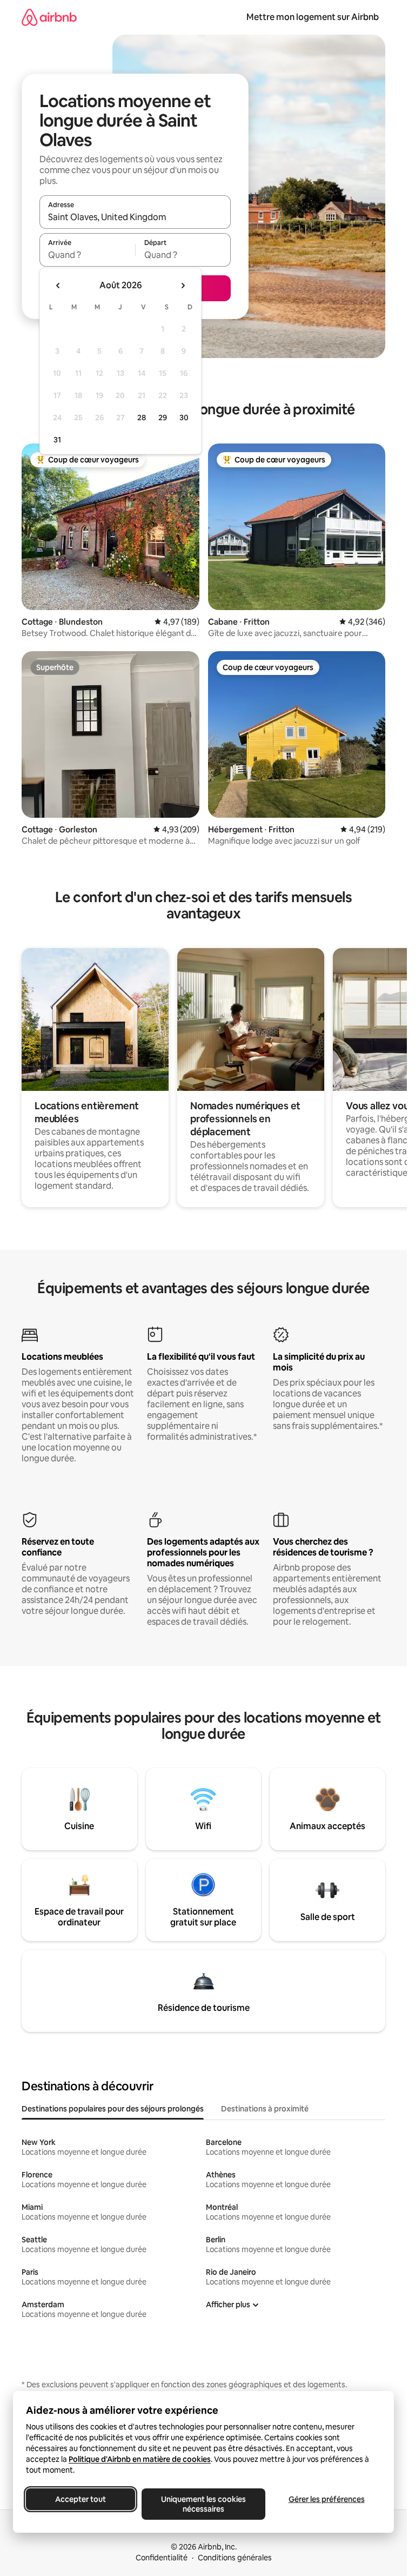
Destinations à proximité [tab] (265, 2109)
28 (142, 418)
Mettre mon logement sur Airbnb (313, 17)
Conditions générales (235, 2558)
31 (57, 440)
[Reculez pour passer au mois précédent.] (58, 286)
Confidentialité (162, 2558)
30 (184, 418)
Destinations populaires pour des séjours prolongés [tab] (113, 2109)
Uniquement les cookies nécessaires (203, 2504)
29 (163, 418)
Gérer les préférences (327, 2499)
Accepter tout (81, 2499)
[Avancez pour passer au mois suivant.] (183, 286)
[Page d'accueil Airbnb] (49, 17)
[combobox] (135, 217)
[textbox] (87, 255)
